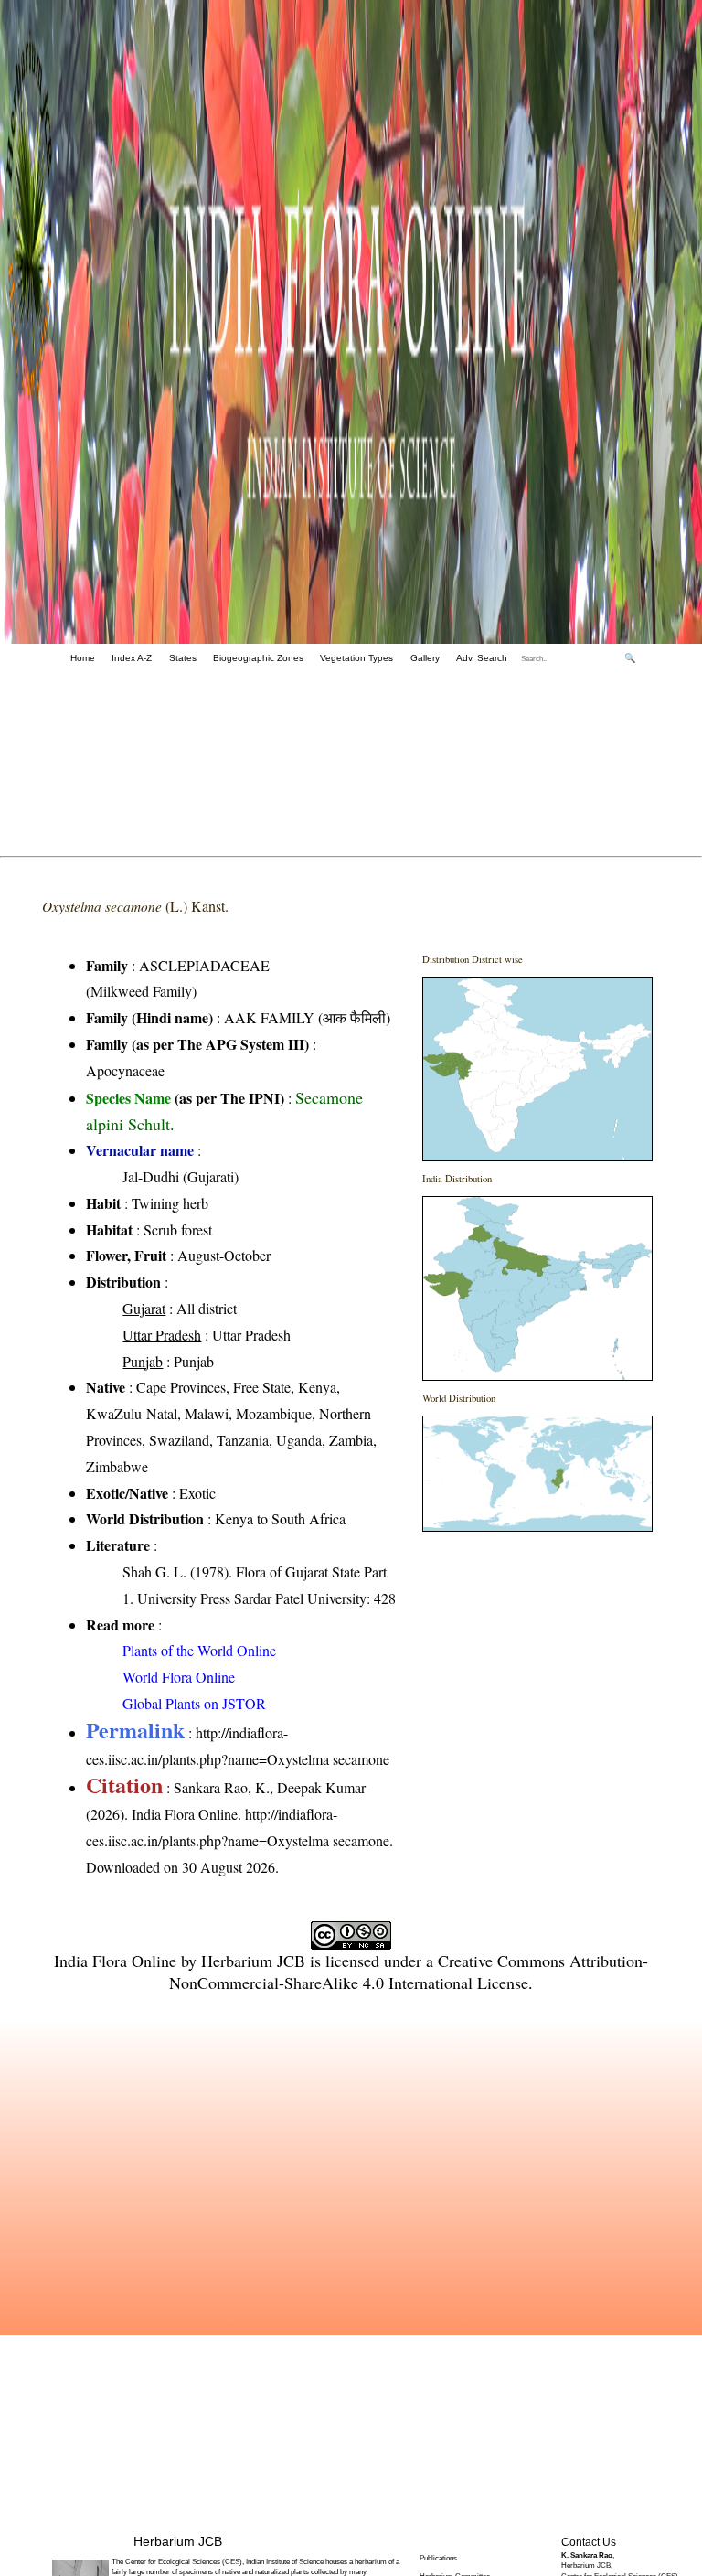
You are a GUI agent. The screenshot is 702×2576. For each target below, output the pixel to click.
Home (83, 658)
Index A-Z (132, 658)
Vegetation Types (356, 658)
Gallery (425, 658)
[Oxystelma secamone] (537, 1069)
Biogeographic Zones (258, 658)
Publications (438, 2558)
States (183, 658)
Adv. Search (482, 658)
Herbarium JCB (253, 1961)
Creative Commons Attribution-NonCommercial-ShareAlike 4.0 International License (409, 1972)
